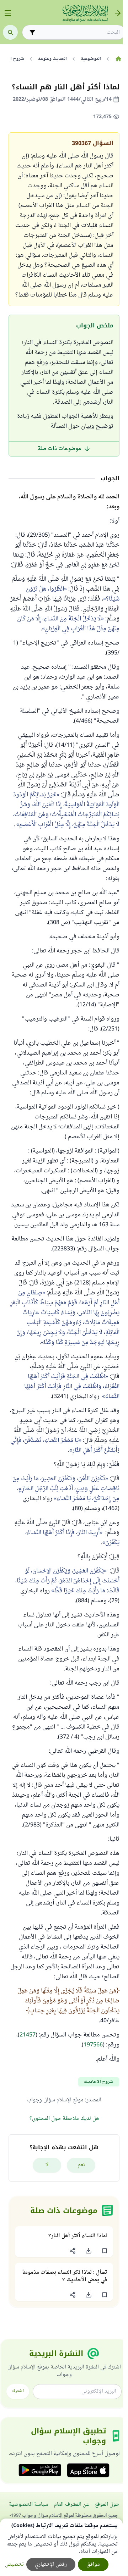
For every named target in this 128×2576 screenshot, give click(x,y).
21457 (28, 2035)
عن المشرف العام (72, 2505)
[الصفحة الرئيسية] (118, 59)
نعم (81, 2165)
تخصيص (14, 2564)
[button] (104, 2251)
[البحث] (10, 32)
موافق (93, 2564)
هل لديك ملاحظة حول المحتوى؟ (64, 2119)
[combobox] (79, 32)
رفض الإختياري (51, 2564)
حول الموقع (107, 2505)
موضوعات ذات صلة (59, 449)
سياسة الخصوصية (29, 2505)
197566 (93, 2045)
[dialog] (61, 2547)
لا (47, 2165)
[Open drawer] (8, 13)
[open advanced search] (32, 32)
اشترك (18, 2391)
